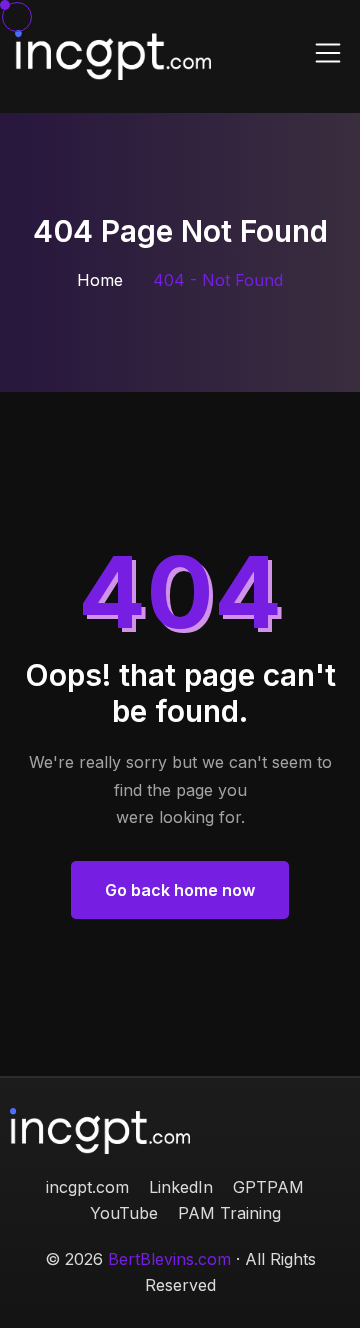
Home (100, 280)
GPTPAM (268, 1187)
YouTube (124, 1213)
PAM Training (229, 1213)
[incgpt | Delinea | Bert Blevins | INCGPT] (113, 53)
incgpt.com (87, 1187)
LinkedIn (181, 1187)
